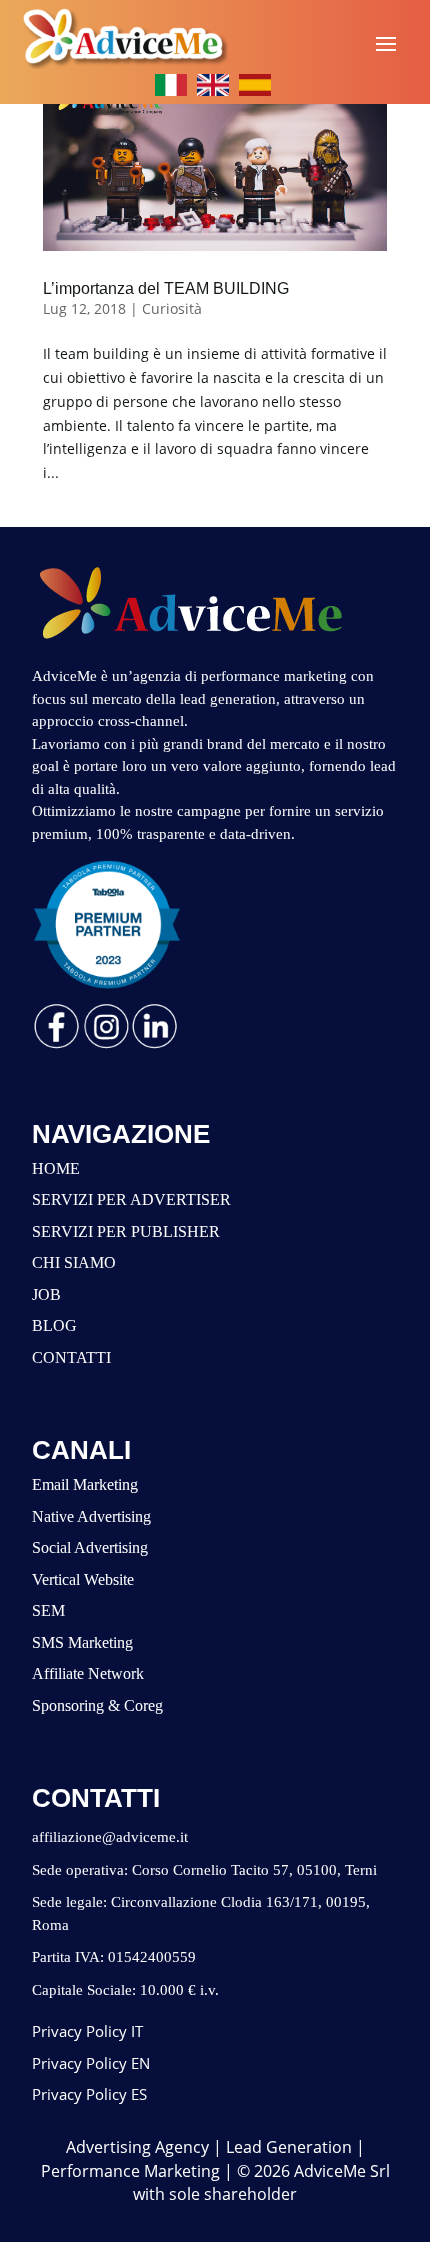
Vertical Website (83, 1579)
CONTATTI (71, 1357)
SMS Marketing (82, 1642)
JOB (46, 1294)
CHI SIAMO (74, 1262)
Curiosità (172, 308)
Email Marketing (85, 1484)
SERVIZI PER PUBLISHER (126, 1231)
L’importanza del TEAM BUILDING (166, 288)
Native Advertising (91, 1516)
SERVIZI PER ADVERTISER (131, 1199)
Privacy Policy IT (87, 2031)
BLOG (54, 1325)
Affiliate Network (88, 1673)
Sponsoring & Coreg (97, 1705)
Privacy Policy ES (89, 2094)
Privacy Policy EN (91, 2063)
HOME (56, 1168)
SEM (48, 1610)
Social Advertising (90, 1547)
